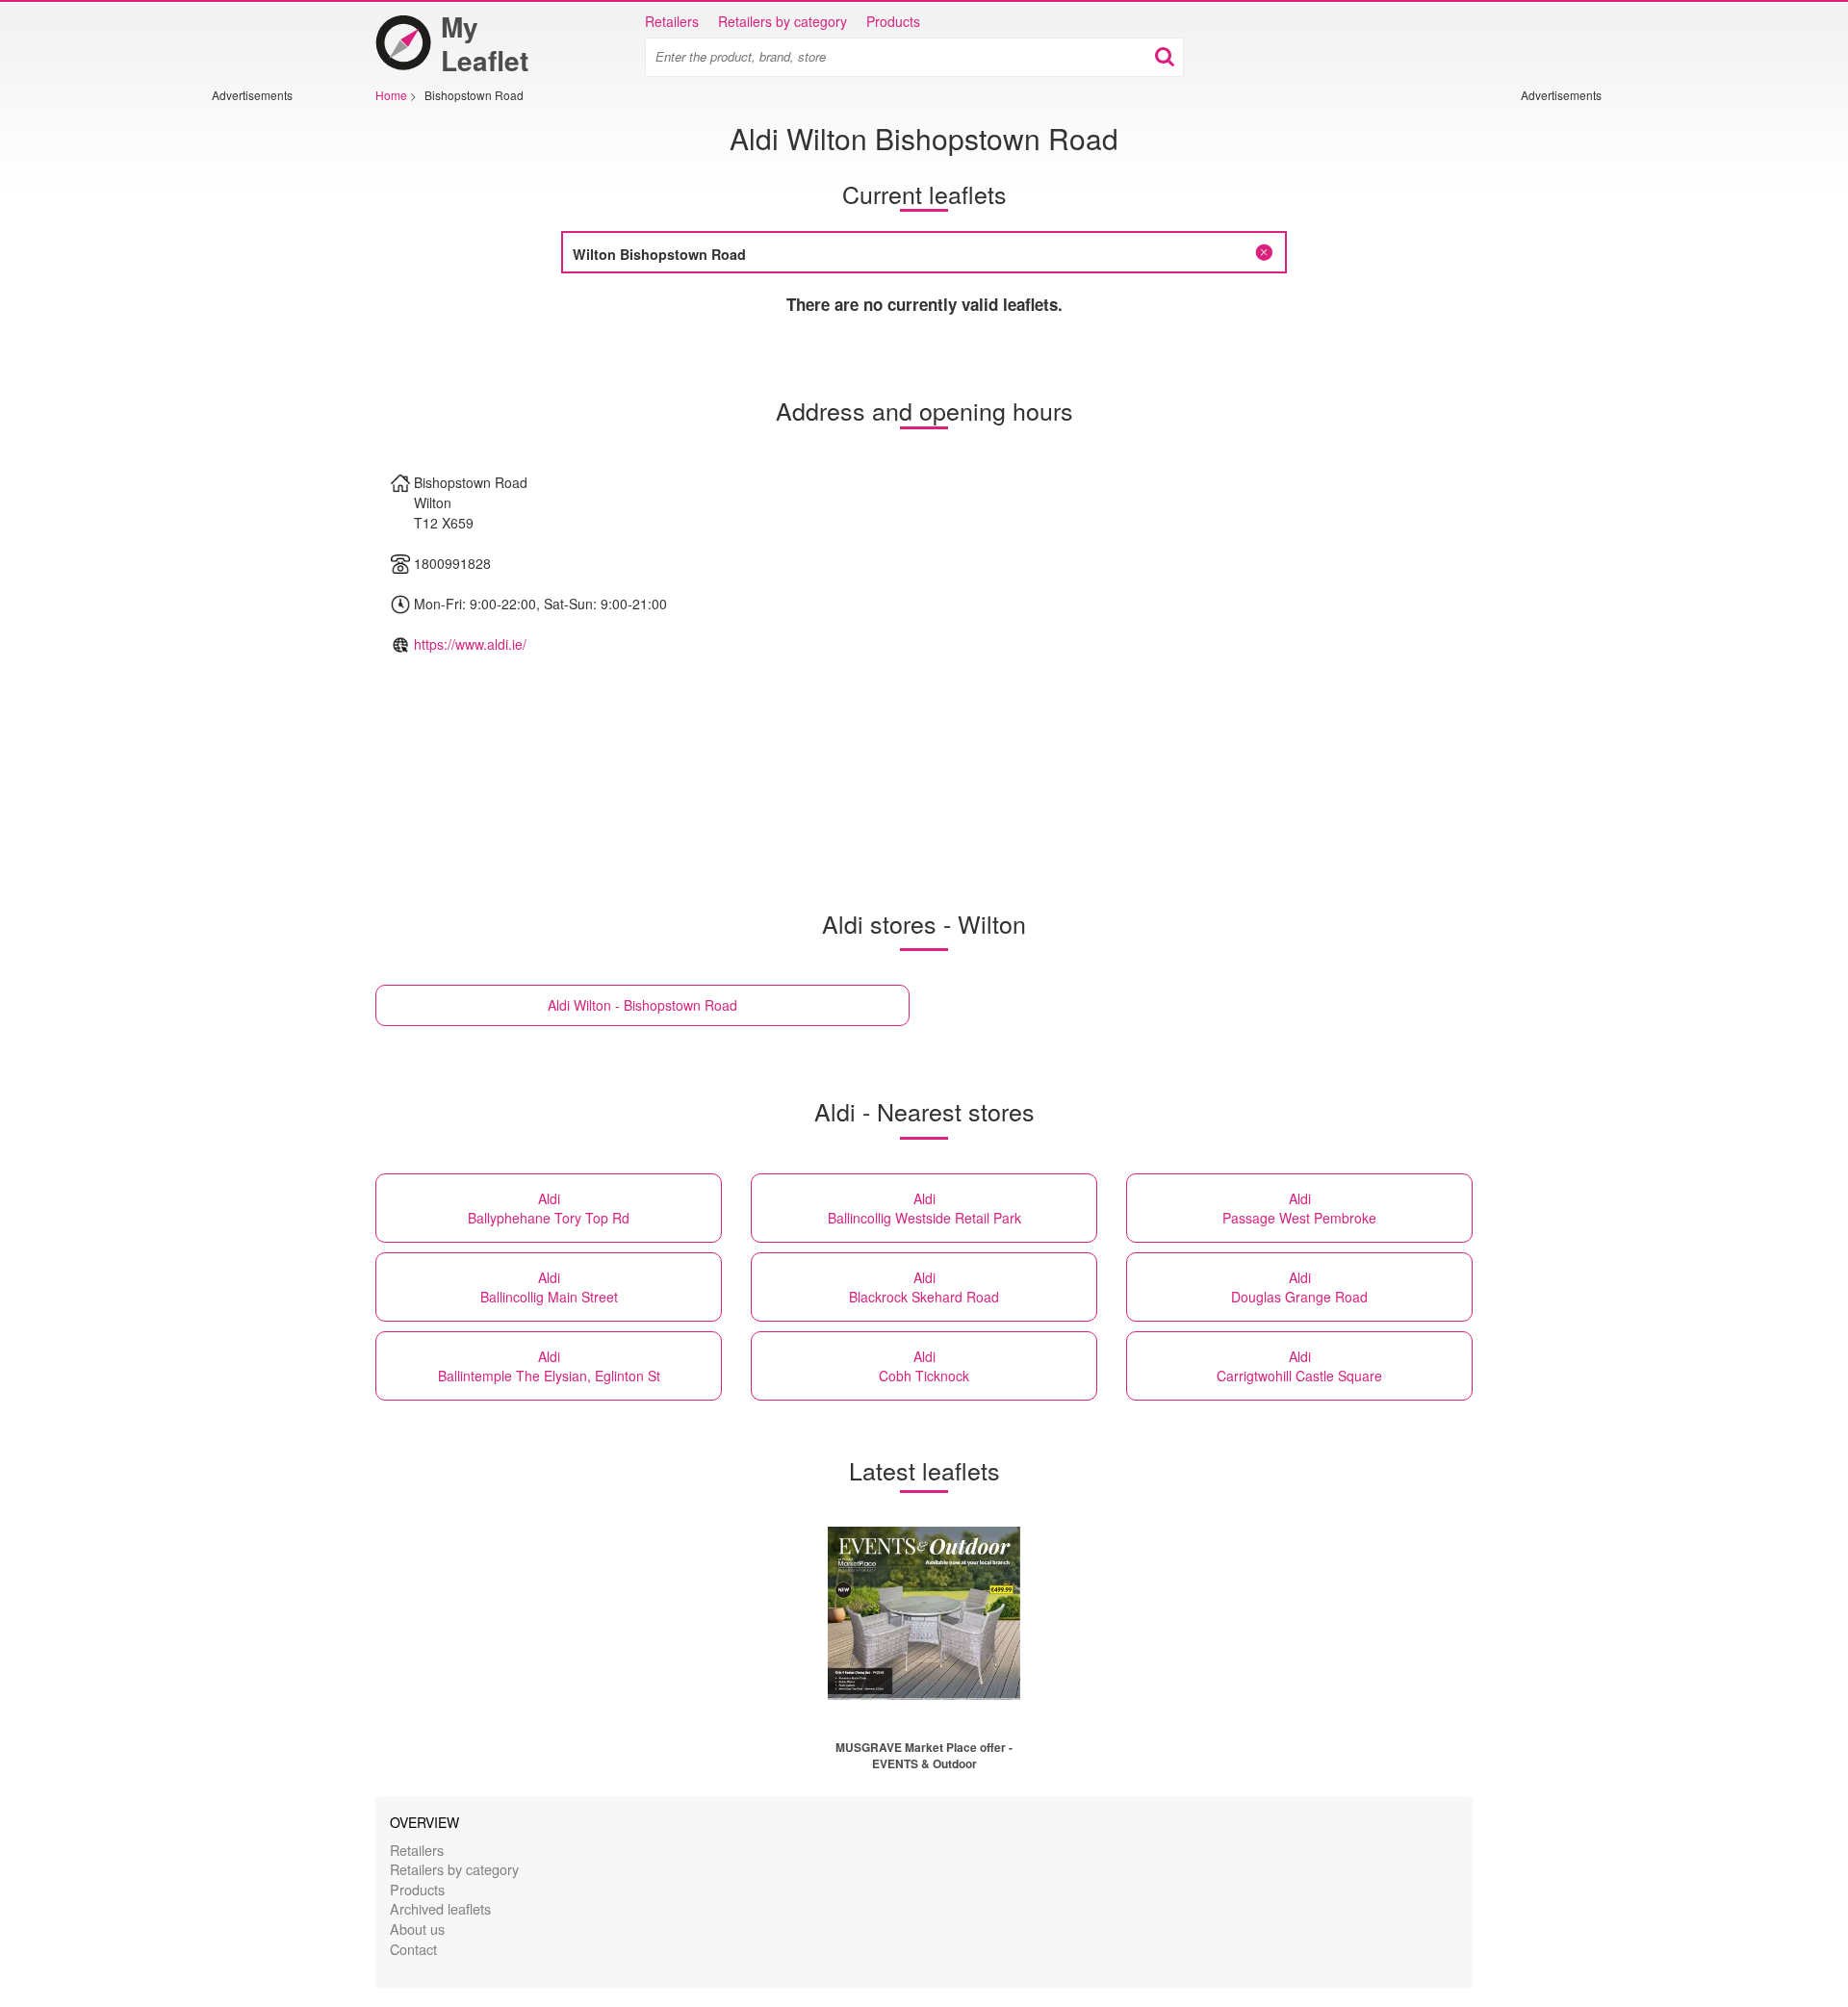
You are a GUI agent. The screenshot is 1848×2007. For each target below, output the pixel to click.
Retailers (672, 21)
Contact (413, 1949)
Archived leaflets (440, 1908)
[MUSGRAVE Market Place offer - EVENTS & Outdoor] (924, 1613)
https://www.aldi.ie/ (470, 644)
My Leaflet (485, 43)
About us (417, 1929)
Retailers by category (783, 21)
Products (893, 21)
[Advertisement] (269, 392)
